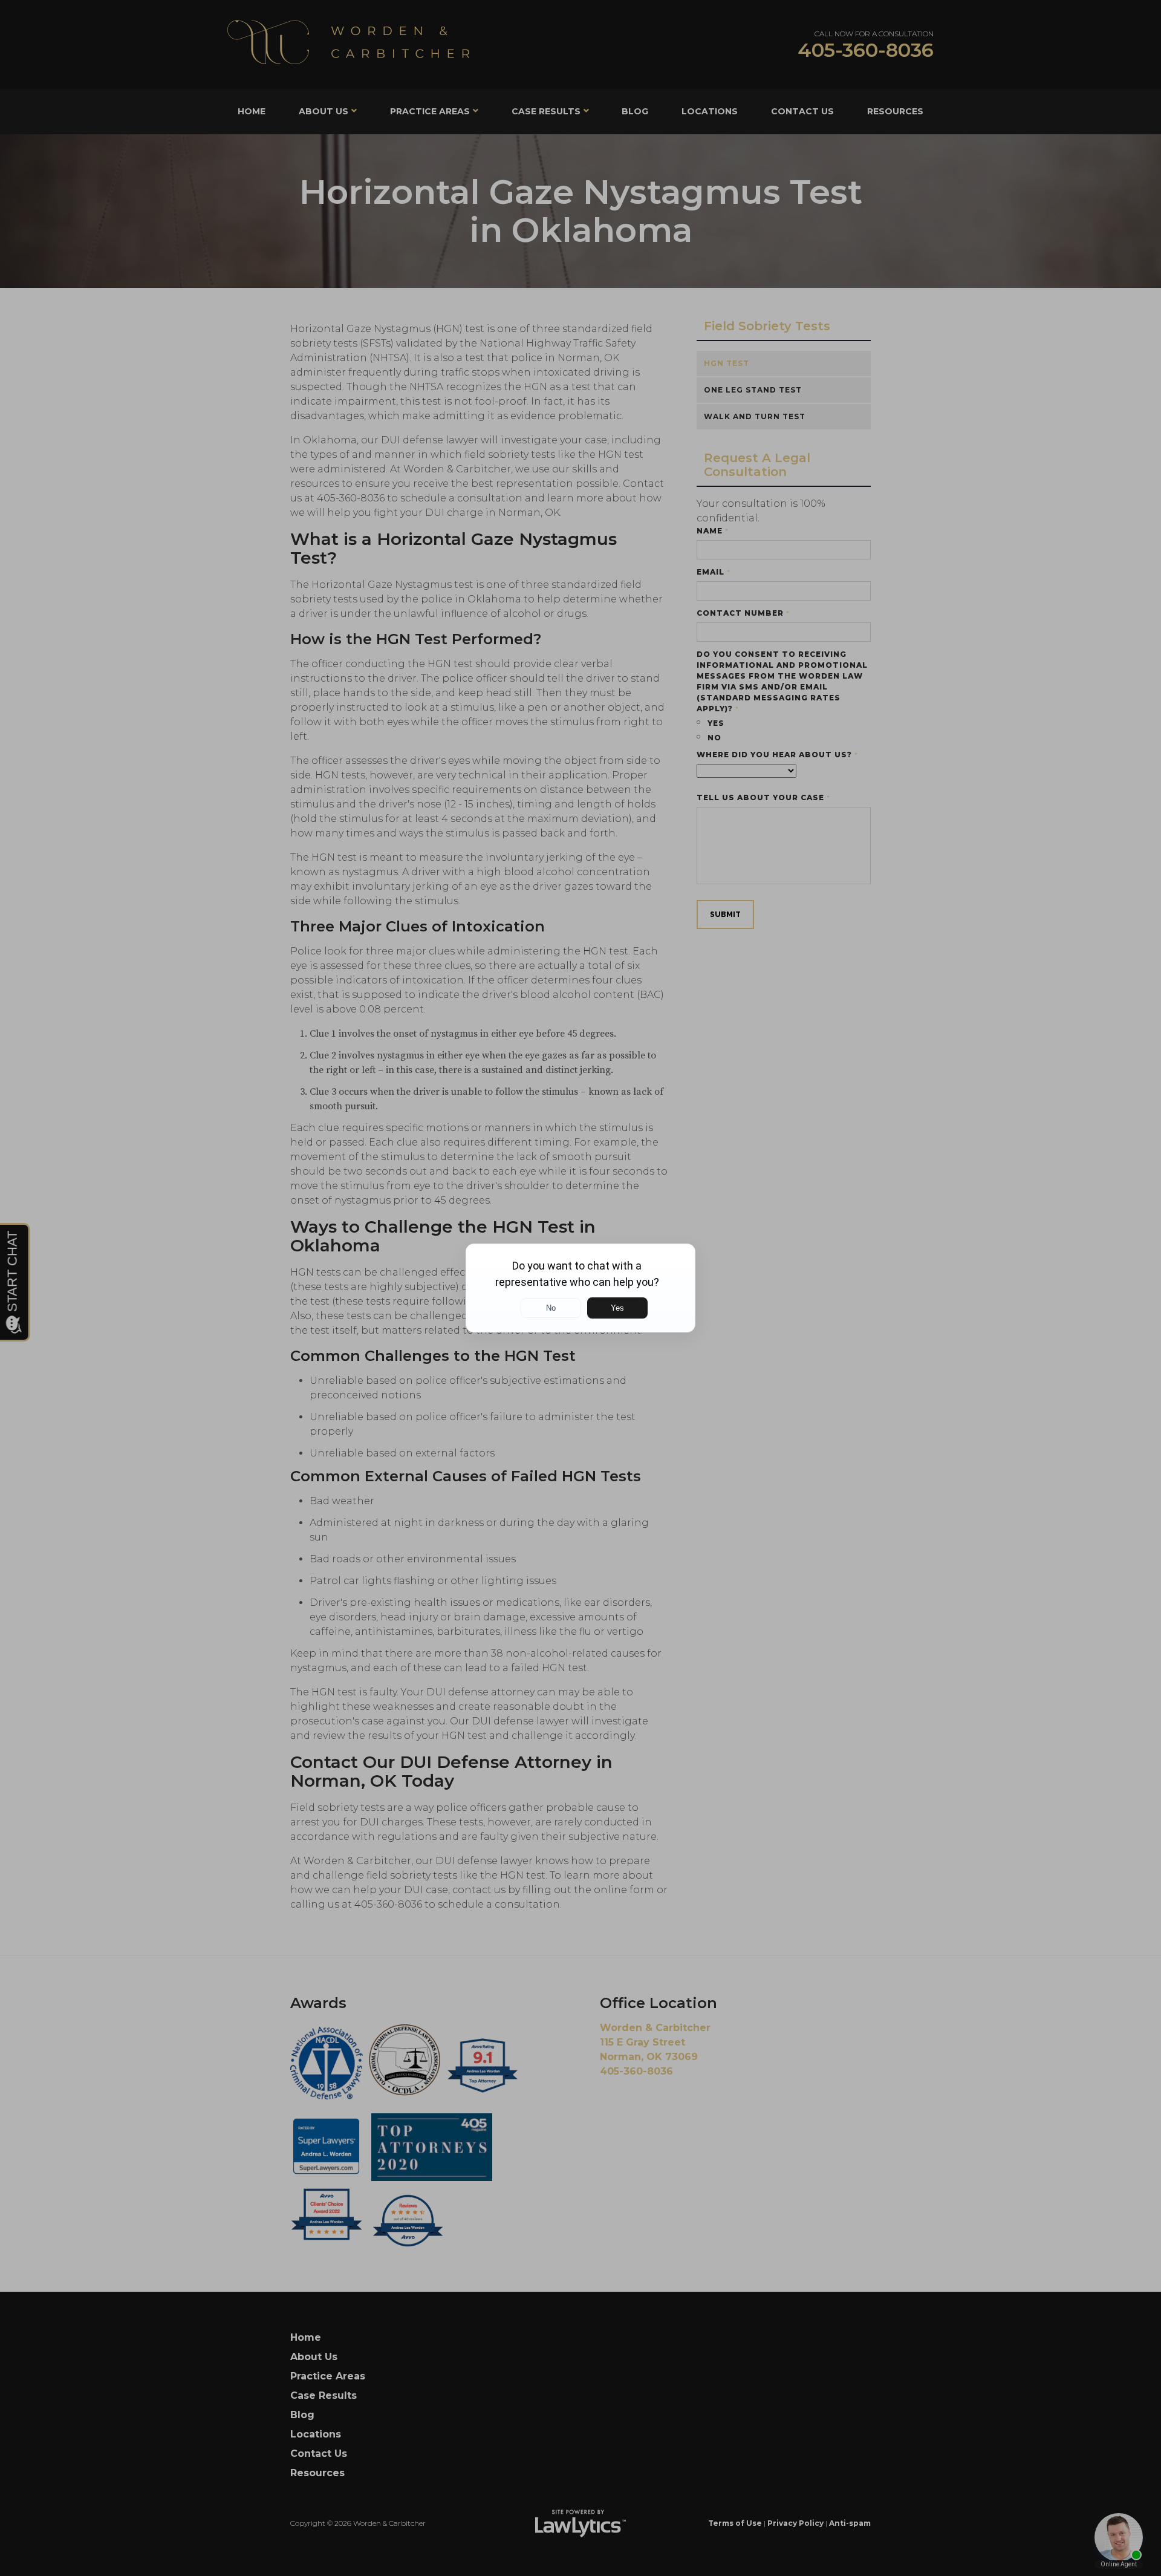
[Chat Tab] (580, 1288)
